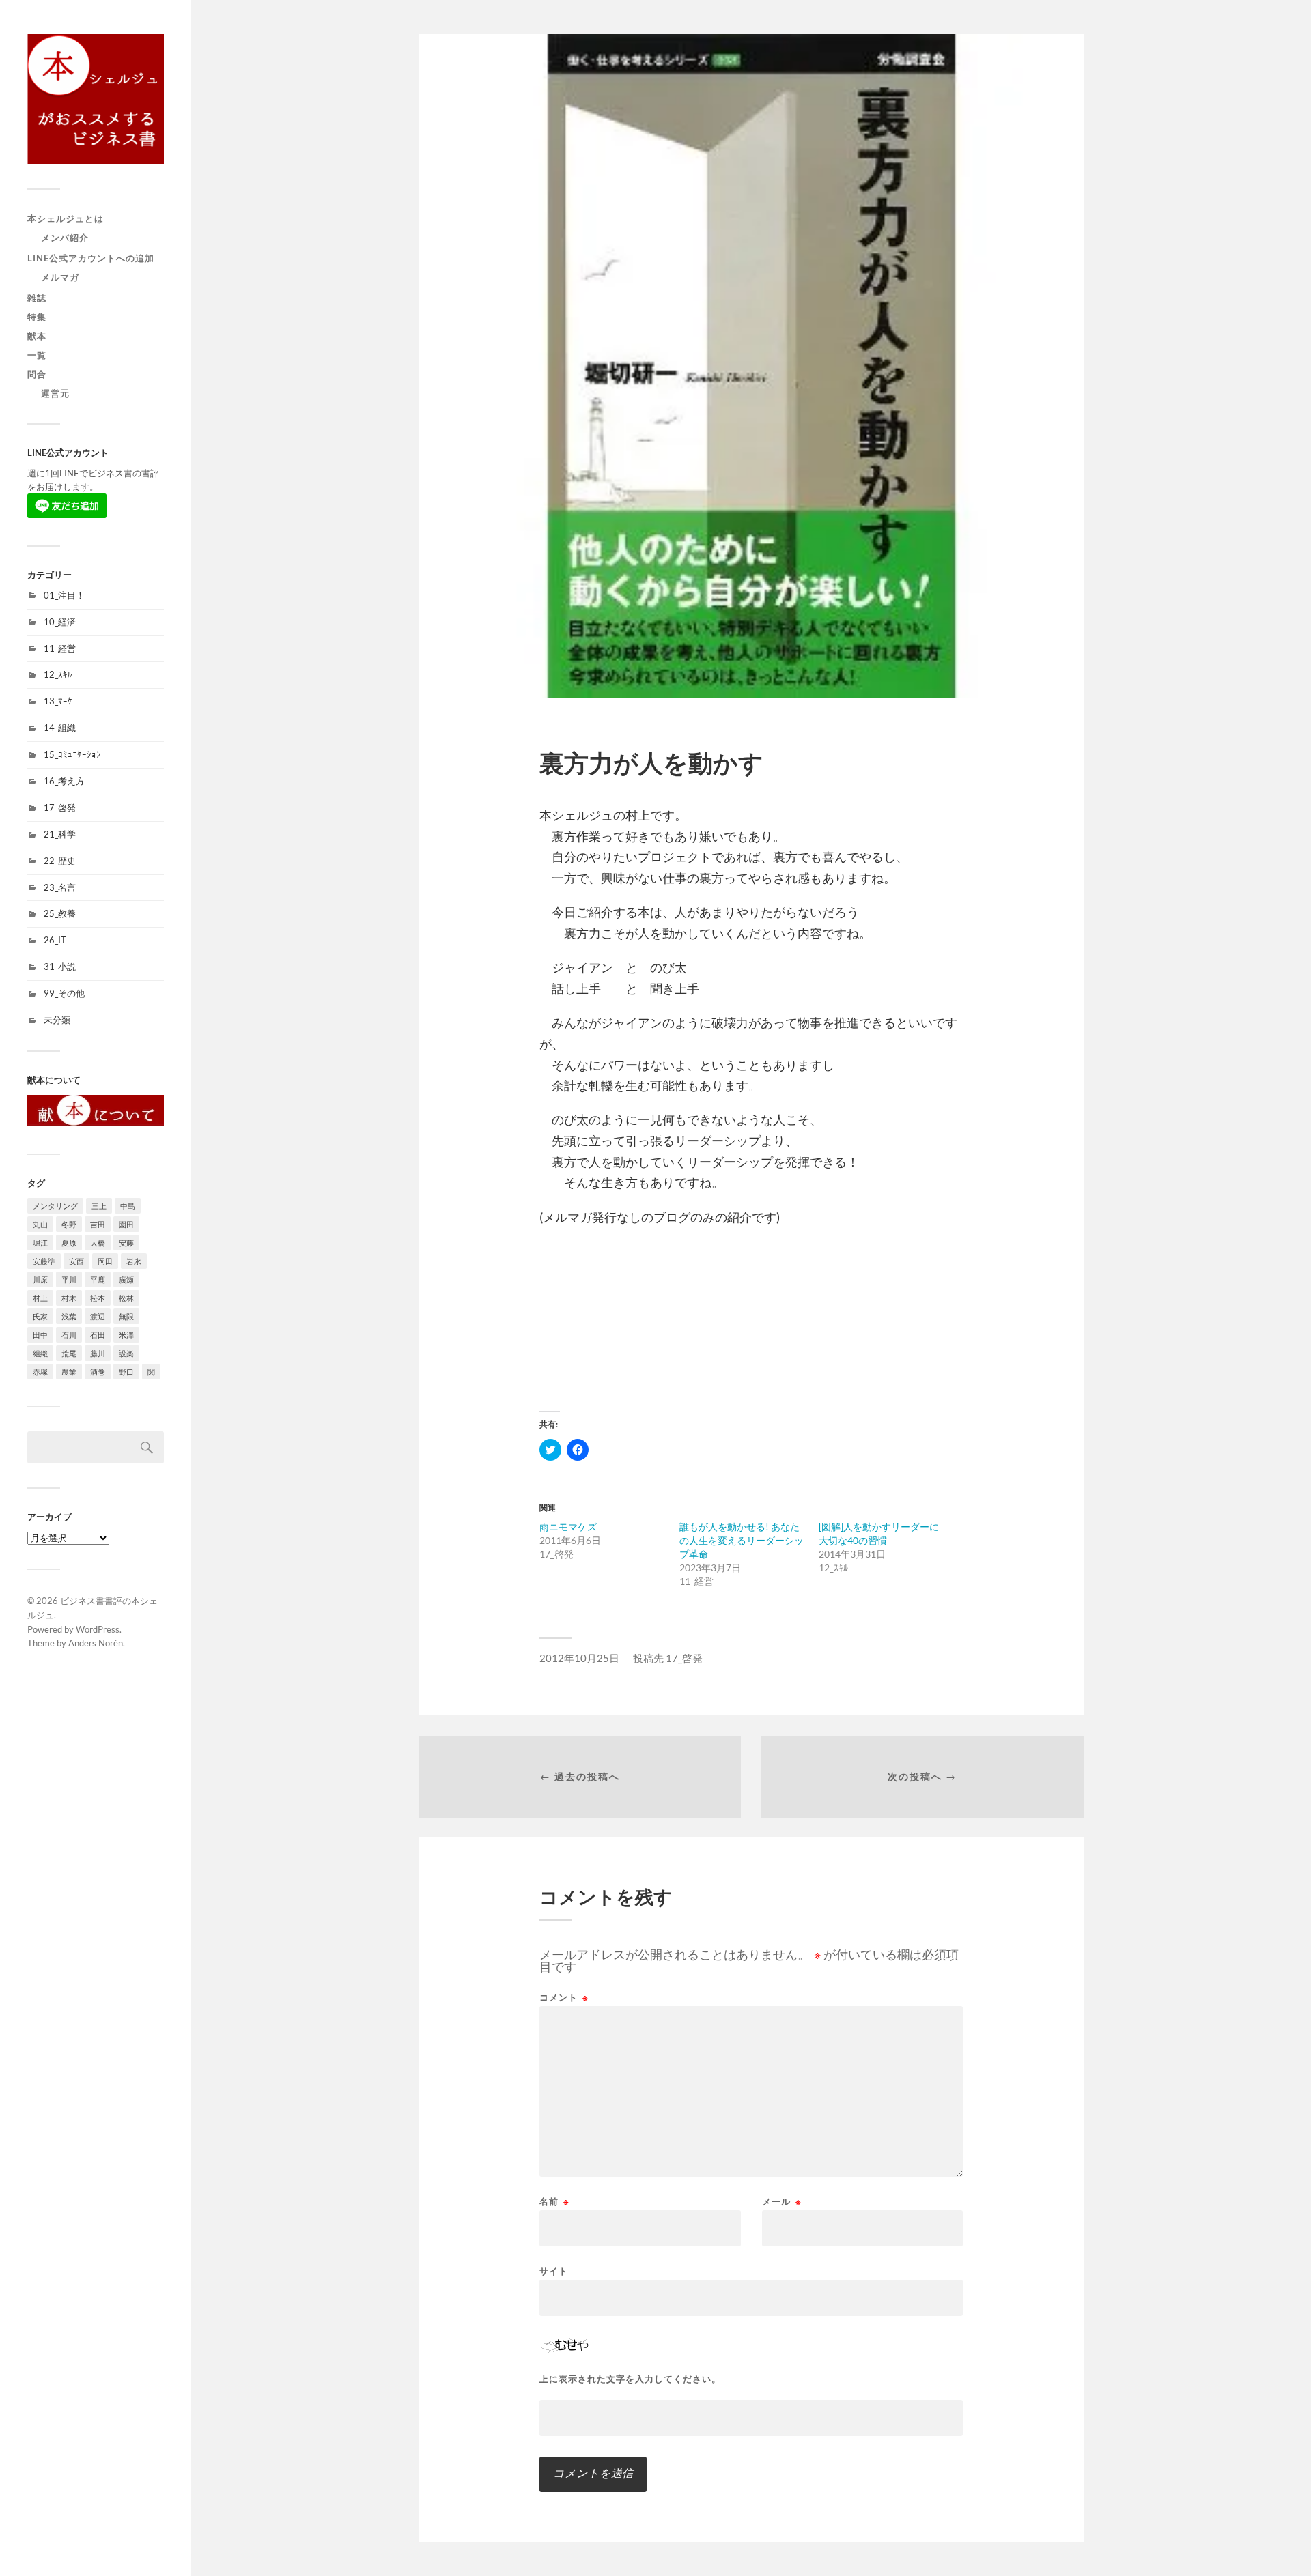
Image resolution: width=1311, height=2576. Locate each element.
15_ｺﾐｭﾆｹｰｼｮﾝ (72, 754)
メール (782, 2202)
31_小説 (60, 967)
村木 (69, 1298)
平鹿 (98, 1279)
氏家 (40, 1316)
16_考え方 (64, 781)
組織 (40, 1353)
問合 (37, 374)
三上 (99, 1206)
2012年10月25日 (579, 1658)
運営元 (55, 393)
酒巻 (98, 1372)
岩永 (134, 1261)
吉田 (98, 1224)
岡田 (105, 1261)
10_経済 (60, 622)
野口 (126, 1372)
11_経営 (60, 648)
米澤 (126, 1335)
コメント (564, 1998)
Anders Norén (96, 1643)
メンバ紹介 (65, 238)
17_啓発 (60, 807)
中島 (128, 1206)
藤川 (98, 1353)
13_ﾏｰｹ (58, 701)
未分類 (57, 1020)
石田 (98, 1335)
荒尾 (69, 1353)
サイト (554, 2271)
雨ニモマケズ (568, 1527)
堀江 (40, 1243)
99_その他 (64, 993)
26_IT (55, 940)
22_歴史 (60, 861)
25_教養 (60, 913)
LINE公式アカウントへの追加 (91, 258)
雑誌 (37, 298)
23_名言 (60, 887)
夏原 (69, 1243)
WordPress (98, 1629)
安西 (76, 1261)
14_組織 (60, 728)
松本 (98, 1298)
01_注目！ (64, 595)
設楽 (126, 1353)
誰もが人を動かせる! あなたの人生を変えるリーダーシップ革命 (742, 1540)
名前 (554, 2202)
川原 (40, 1279)
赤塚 (40, 1372)
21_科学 (60, 834)
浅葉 (69, 1316)
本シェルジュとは (66, 218)
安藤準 (44, 1261)
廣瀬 (126, 1279)
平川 (69, 1279)
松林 (126, 1298)
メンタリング (55, 1206)
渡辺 (98, 1316)
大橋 (98, 1243)
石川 (69, 1335)
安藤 (126, 1243)
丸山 (40, 1224)
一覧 (37, 355)
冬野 (69, 1224)
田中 (40, 1335)
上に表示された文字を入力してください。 (630, 2379)
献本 (37, 336)
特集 (37, 317)
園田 (126, 1224)
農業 (69, 1372)
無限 (126, 1316)
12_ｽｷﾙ (58, 674)
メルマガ (60, 277)
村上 (40, 1298)
